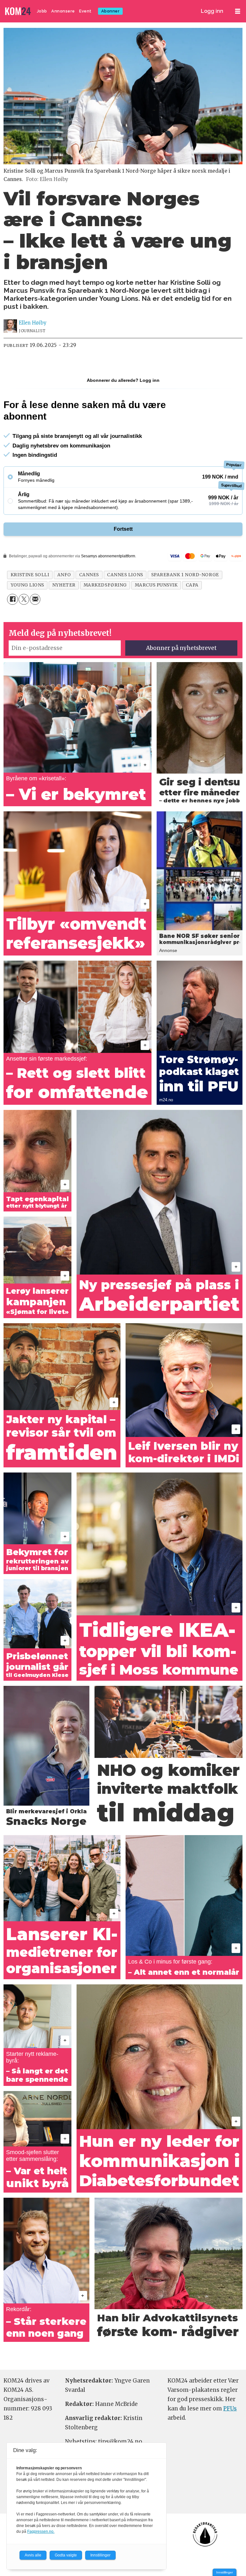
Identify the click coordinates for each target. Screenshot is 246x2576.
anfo (64, 575)
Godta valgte (66, 2555)
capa (192, 585)
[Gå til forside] (19, 11)
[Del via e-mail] (35, 599)
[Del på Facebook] (12, 599)
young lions (27, 585)
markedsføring (105, 585)
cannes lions (125, 575)
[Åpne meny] (238, 11)
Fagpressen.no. (41, 2531)
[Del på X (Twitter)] (24, 599)
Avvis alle (33, 2555)
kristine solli (30, 575)
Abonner (111, 11)
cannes (89, 575)
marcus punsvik (156, 585)
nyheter (64, 585)
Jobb (42, 11)
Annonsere (63, 11)
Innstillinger (225, 2572)
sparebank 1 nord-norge (185, 575)
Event (85, 11)
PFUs (230, 2408)
